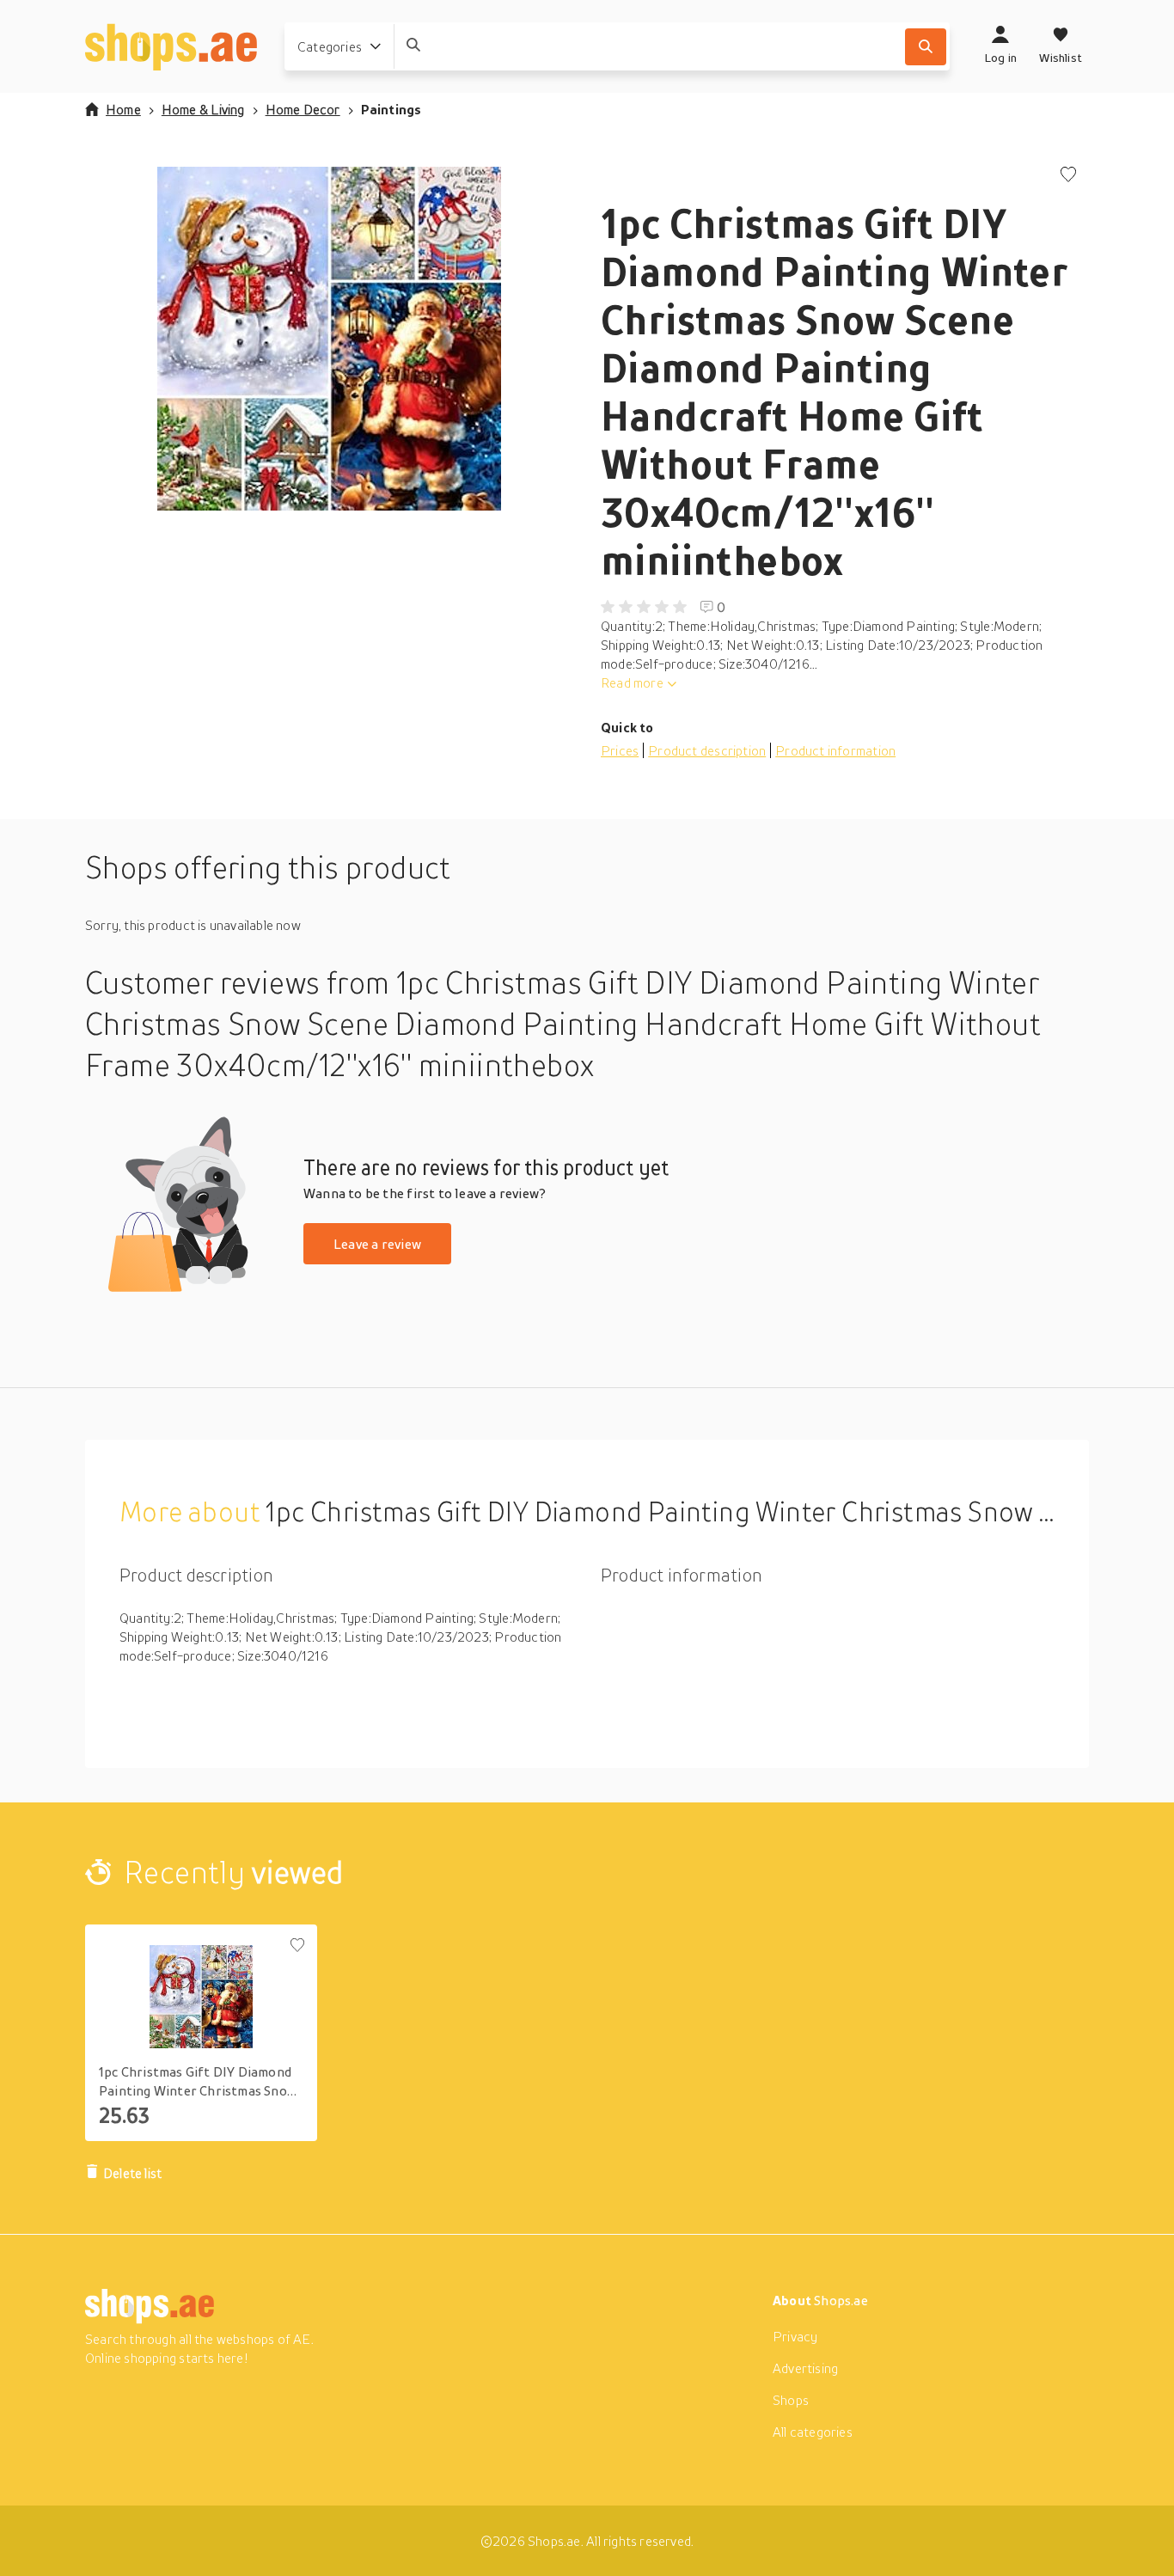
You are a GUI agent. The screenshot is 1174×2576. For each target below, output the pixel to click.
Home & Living (203, 109)
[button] (329, 339)
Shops (791, 2400)
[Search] (926, 47)
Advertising (805, 2368)
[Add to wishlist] (1068, 176)
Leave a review (377, 1244)
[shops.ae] (171, 46)
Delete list (132, 2173)
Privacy (795, 2336)
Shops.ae (841, 2300)
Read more (632, 682)
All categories (813, 2432)
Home (123, 109)
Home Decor (303, 109)
